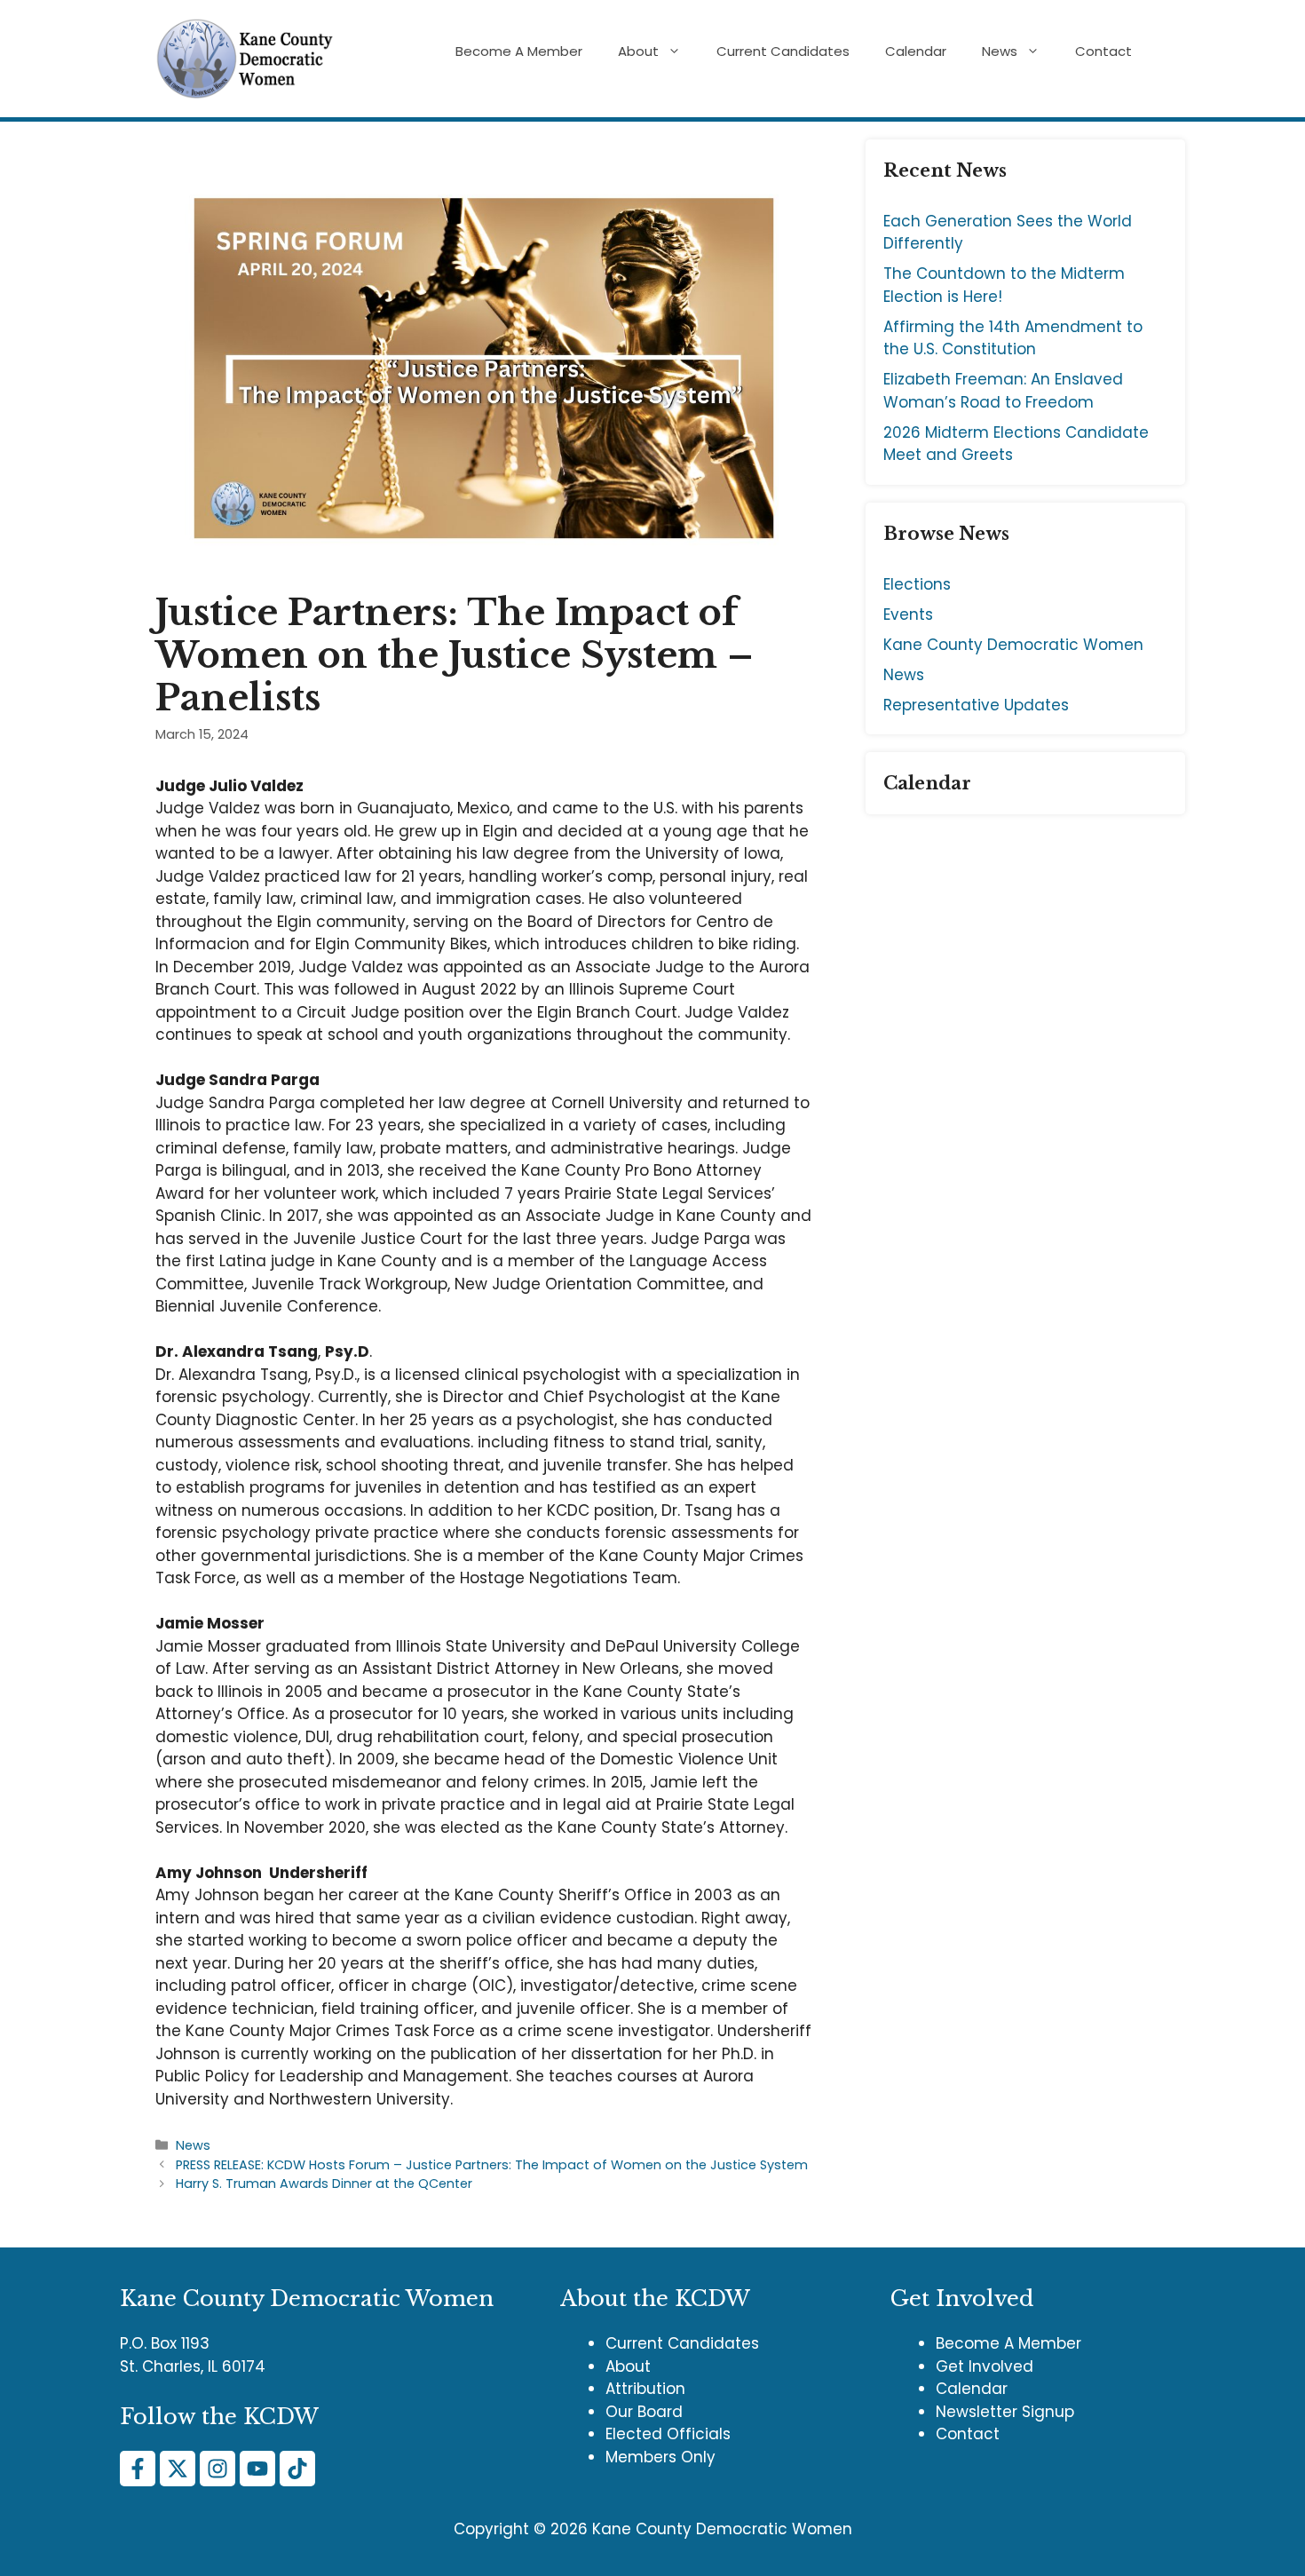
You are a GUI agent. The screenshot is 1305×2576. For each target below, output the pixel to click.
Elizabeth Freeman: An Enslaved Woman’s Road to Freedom (1003, 391)
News (1000, 52)
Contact (1103, 52)
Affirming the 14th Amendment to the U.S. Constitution (1013, 338)
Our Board (644, 2412)
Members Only (660, 2457)
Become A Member (519, 52)
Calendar (916, 52)
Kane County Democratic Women (1013, 645)
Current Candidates (783, 52)
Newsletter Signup (1005, 2412)
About (638, 52)
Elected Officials (668, 2434)
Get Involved (985, 2366)
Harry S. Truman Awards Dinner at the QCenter (324, 2184)
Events (908, 614)
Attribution (645, 2389)
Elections (917, 584)
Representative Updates (976, 705)
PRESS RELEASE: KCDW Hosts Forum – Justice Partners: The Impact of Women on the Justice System (492, 2165)
